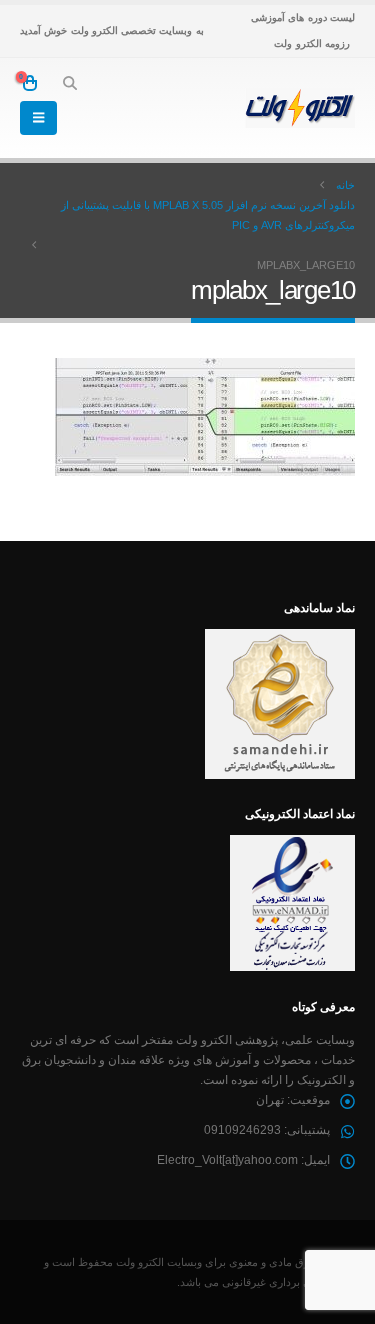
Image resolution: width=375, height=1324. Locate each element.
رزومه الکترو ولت (312, 43)
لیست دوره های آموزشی (303, 17)
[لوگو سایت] (300, 108)
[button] (69, 83)
